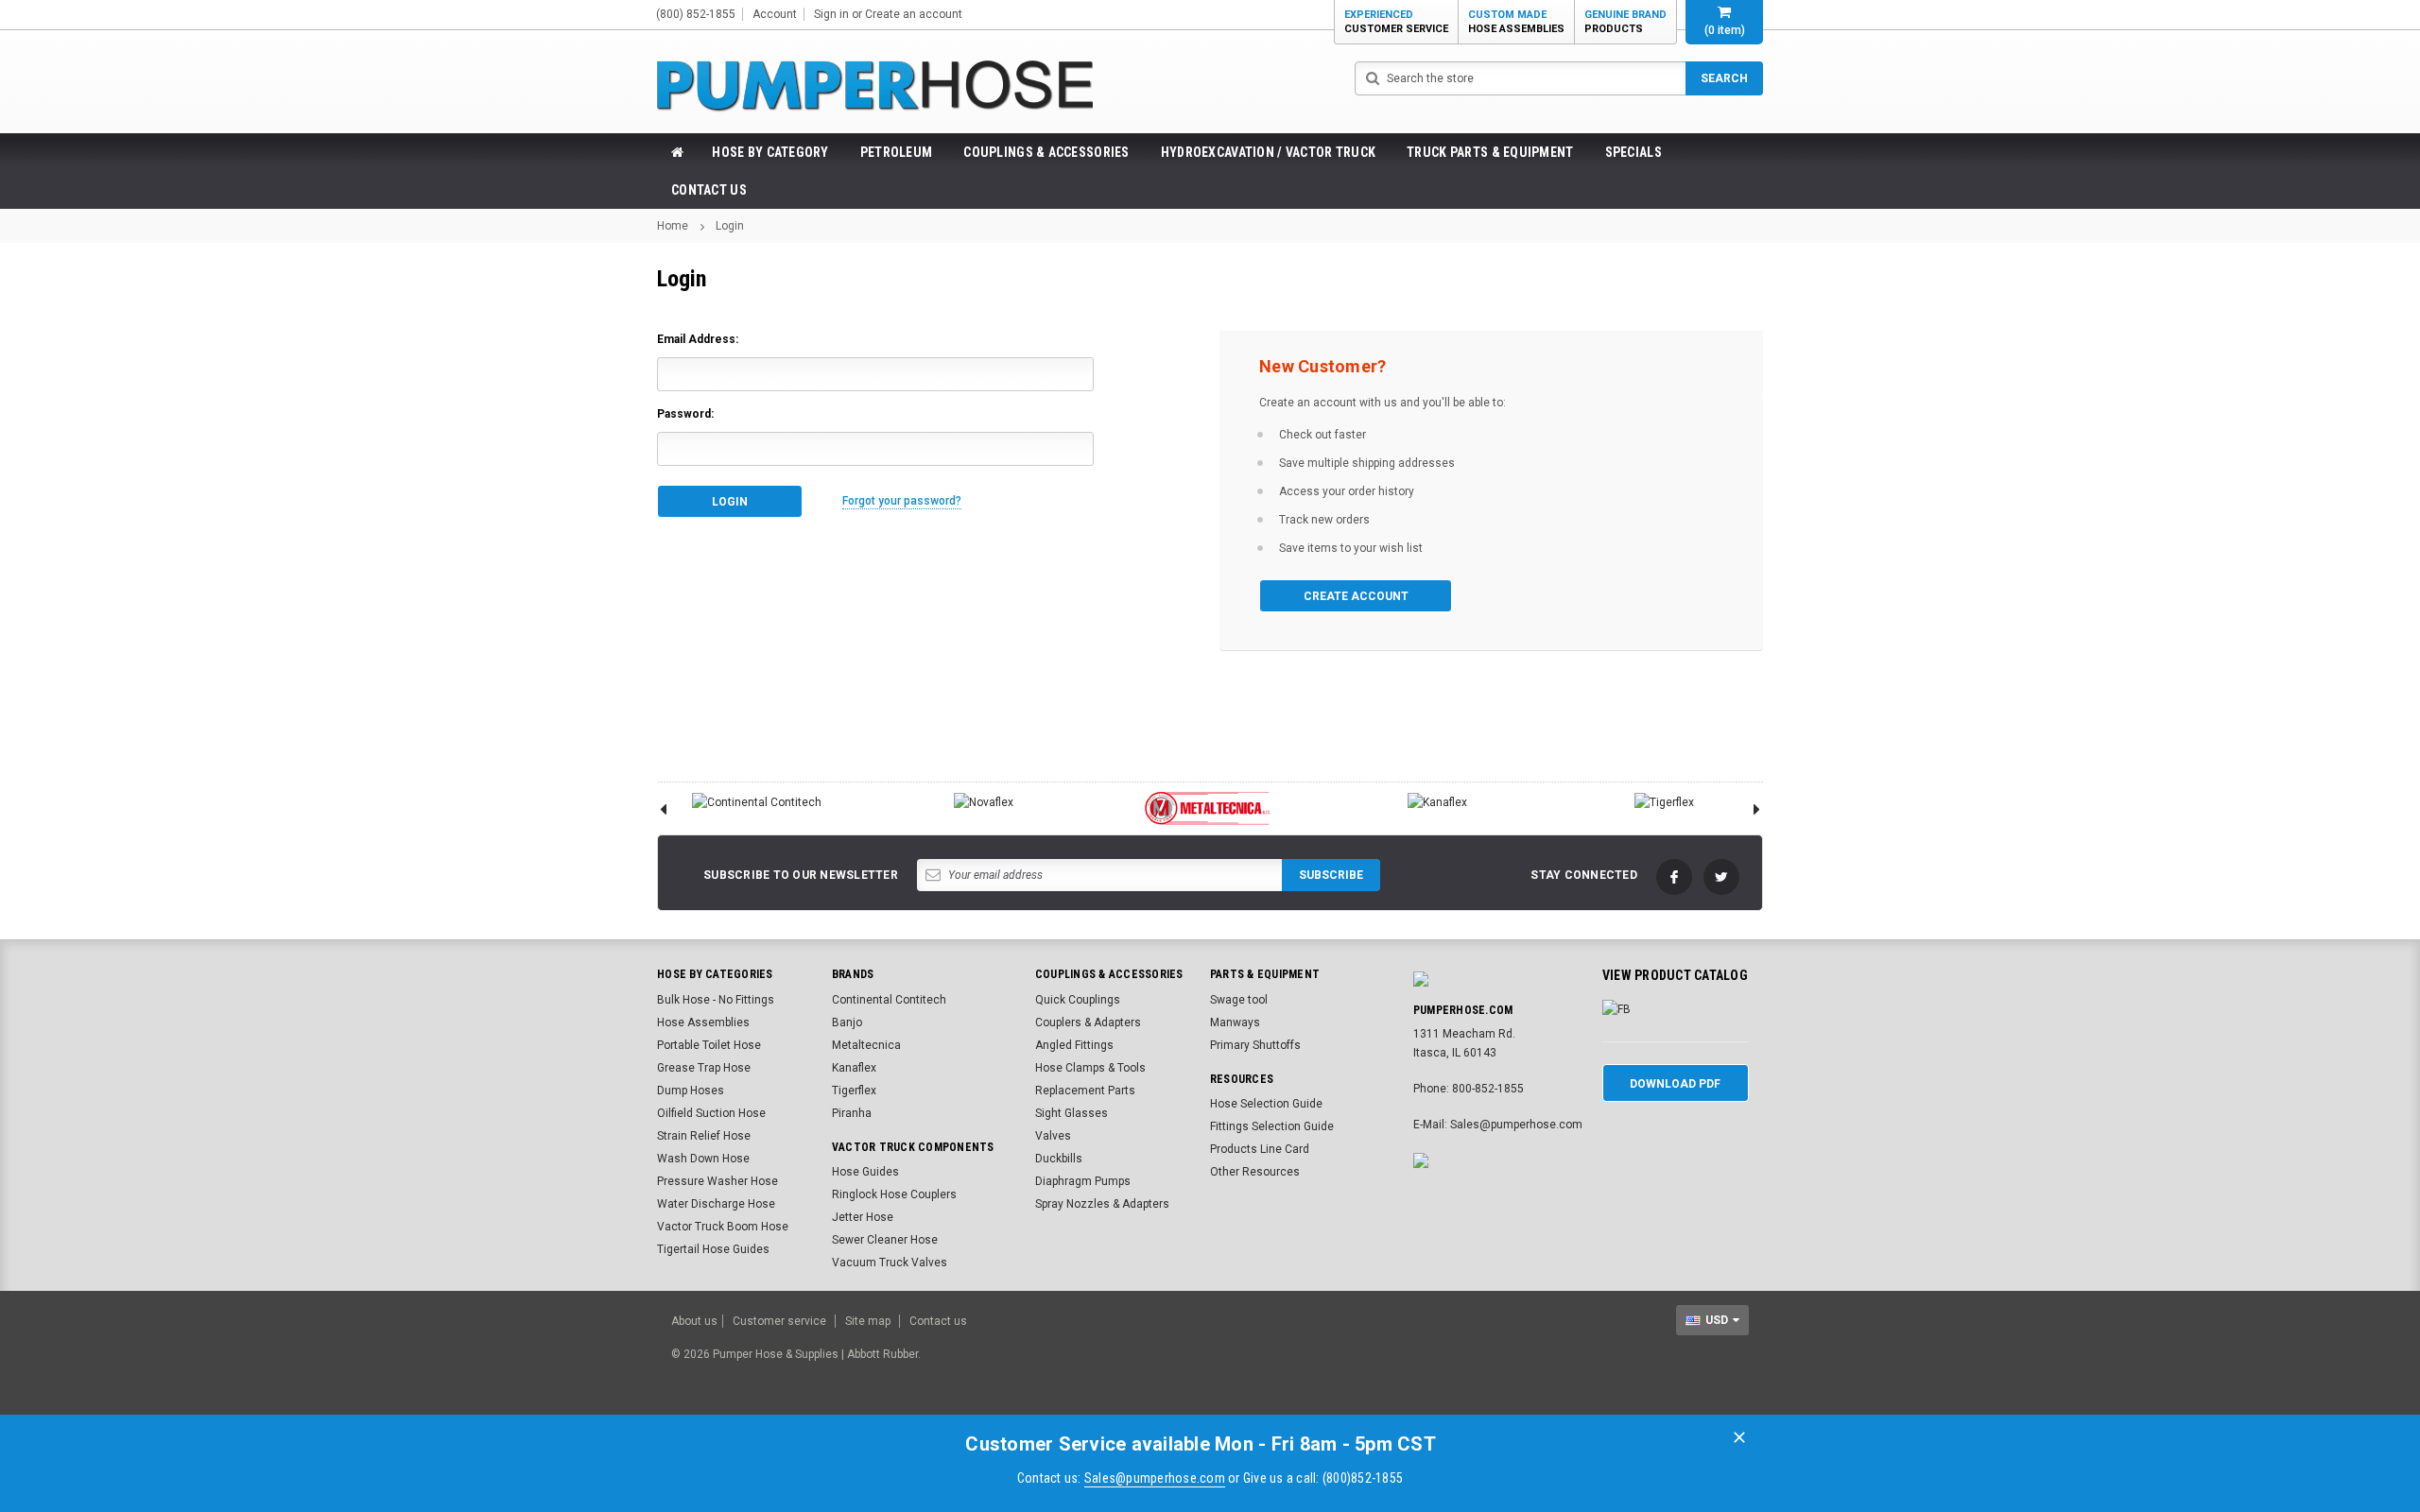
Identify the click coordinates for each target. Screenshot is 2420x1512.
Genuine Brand (1625, 22)
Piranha (852, 1113)
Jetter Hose (863, 1217)
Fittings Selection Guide (1272, 1126)
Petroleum (897, 152)
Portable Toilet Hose (709, 1045)
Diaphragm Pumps (1083, 1181)
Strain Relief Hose (704, 1136)
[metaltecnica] (1210, 808)
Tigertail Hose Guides (713, 1249)
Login (730, 226)
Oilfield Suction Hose (711, 1113)
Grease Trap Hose (704, 1068)
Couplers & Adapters (1088, 1022)
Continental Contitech (889, 1000)
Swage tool (1239, 1000)
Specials (1633, 152)
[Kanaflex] (1437, 802)
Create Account (1356, 596)
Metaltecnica (866, 1045)
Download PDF (1675, 1084)
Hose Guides (865, 1172)
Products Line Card (1260, 1149)
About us (694, 1321)
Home (673, 226)
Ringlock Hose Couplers (894, 1194)
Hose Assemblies (703, 1022)
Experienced (1396, 22)
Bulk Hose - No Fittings (716, 1000)
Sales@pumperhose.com (1155, 1478)
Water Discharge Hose (716, 1204)
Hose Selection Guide (1266, 1104)
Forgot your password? (902, 501)
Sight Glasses (1072, 1113)
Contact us (938, 1321)
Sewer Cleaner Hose (885, 1240)
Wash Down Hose (703, 1159)
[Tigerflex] (1664, 802)
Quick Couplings (1078, 1000)
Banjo (847, 1022)
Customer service (779, 1321)
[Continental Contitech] (756, 802)
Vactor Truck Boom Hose (723, 1227)
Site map (868, 1321)
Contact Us (709, 190)
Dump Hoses (691, 1091)
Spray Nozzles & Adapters (1102, 1204)
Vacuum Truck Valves (890, 1263)
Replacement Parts (1085, 1091)
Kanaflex (854, 1068)
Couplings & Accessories (1046, 152)
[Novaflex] (983, 802)
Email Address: (698, 339)
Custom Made (1516, 22)
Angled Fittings (1074, 1045)
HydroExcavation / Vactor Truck (1268, 152)
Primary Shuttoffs (1255, 1045)
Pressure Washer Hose (717, 1181)
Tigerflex (854, 1091)
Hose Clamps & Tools (1090, 1068)
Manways (1235, 1022)
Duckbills (1059, 1159)
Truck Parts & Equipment (1490, 152)
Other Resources (1255, 1172)
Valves (1053, 1136)
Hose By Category (770, 152)
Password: (685, 414)
